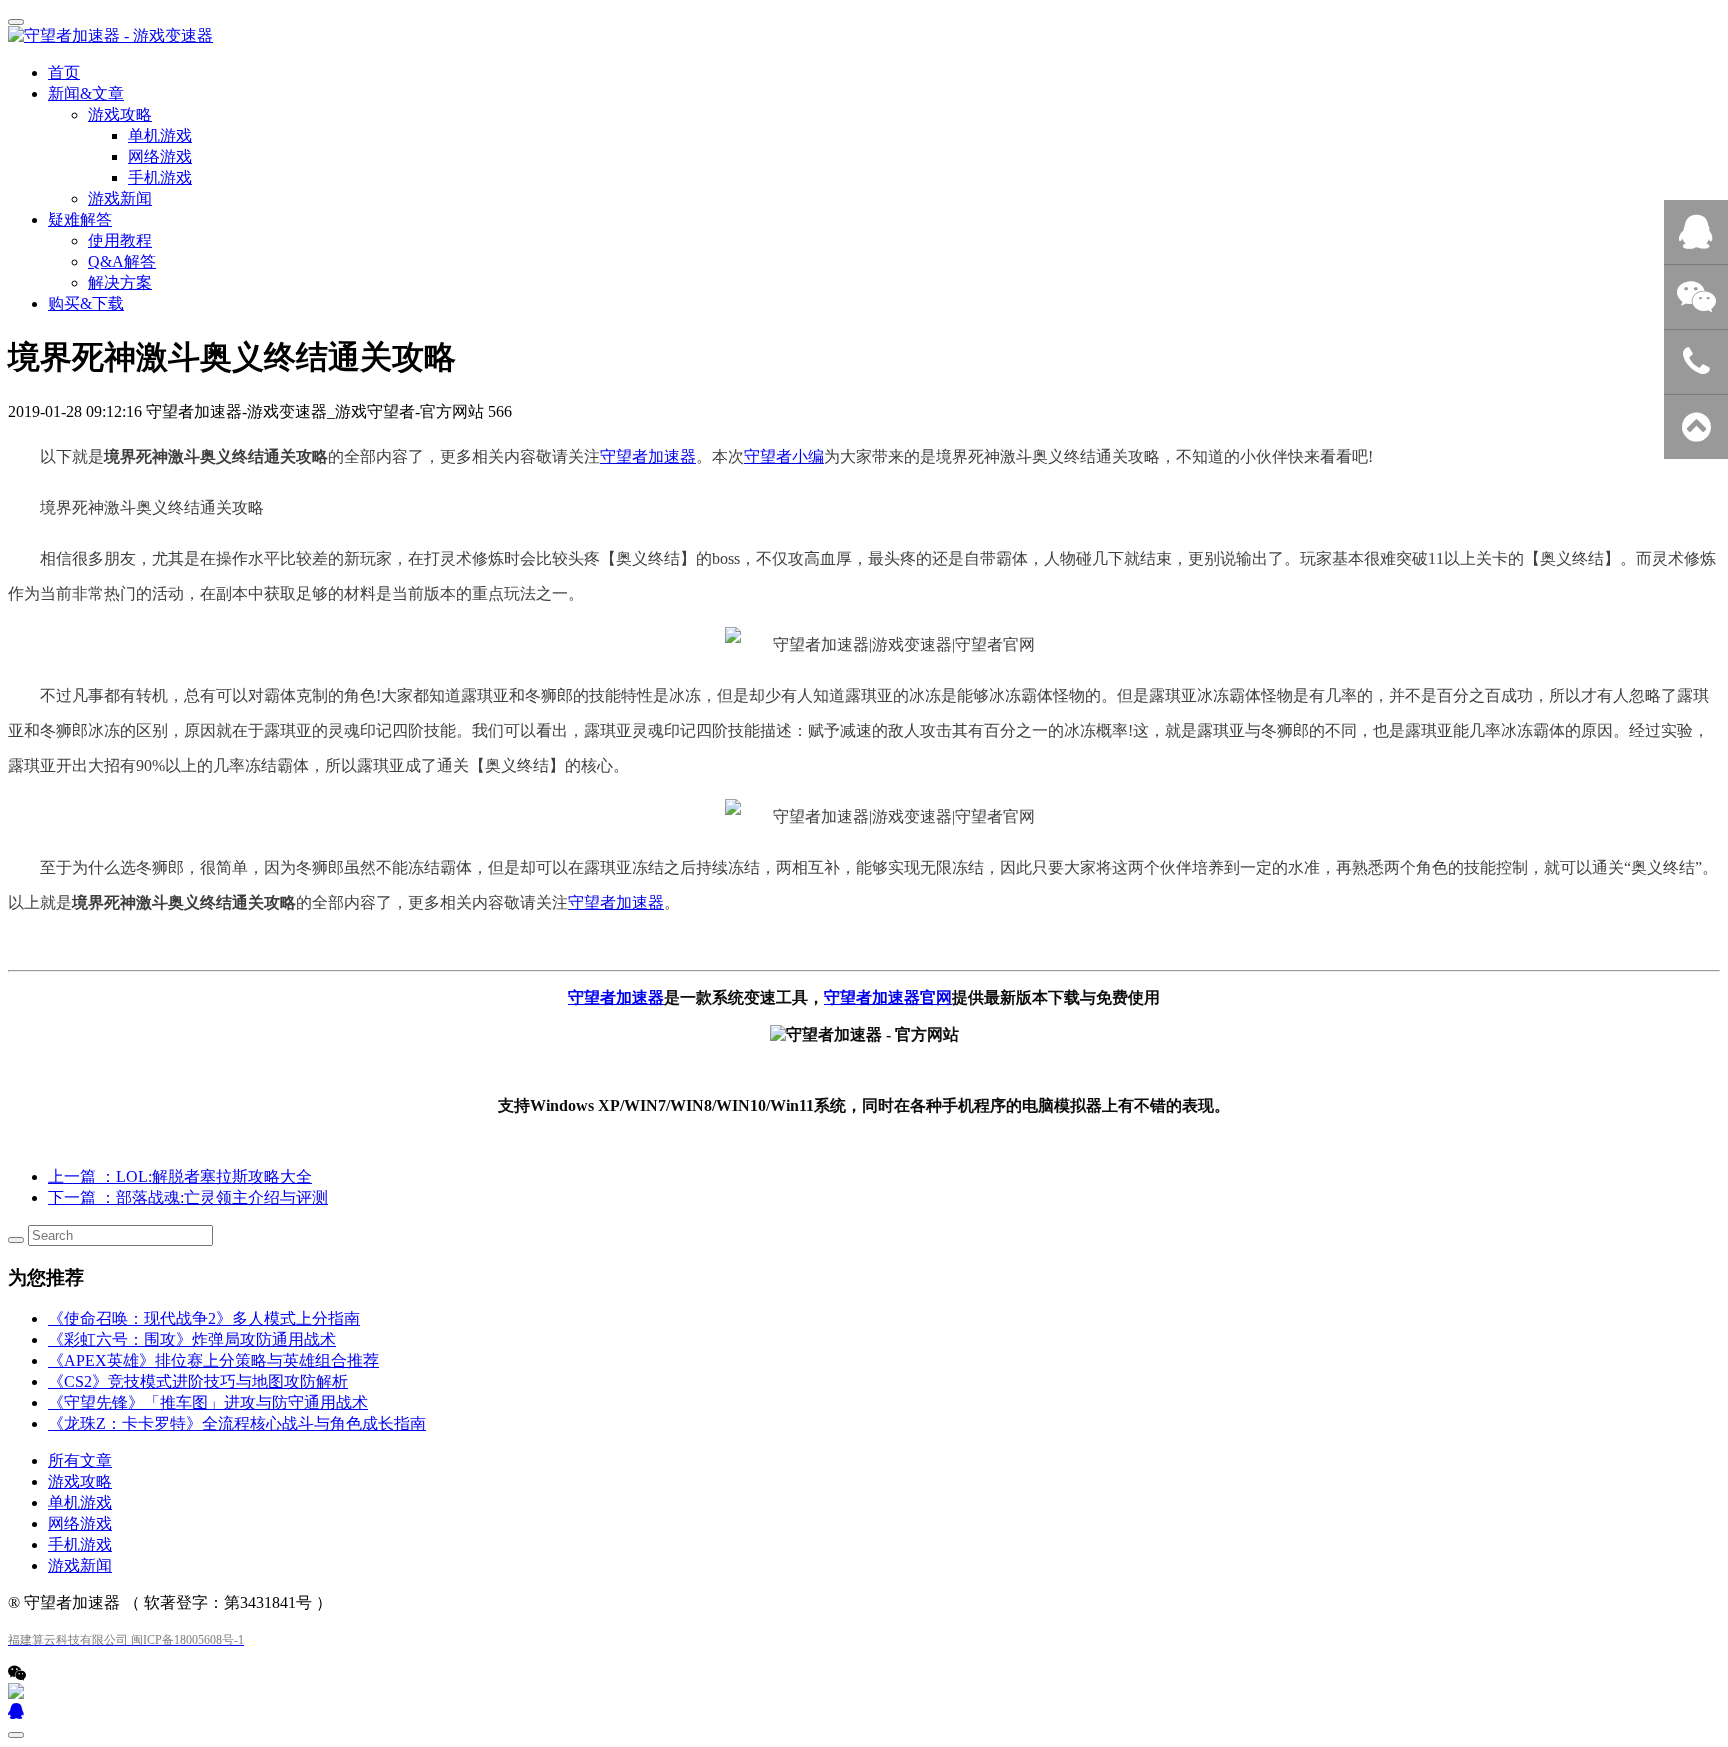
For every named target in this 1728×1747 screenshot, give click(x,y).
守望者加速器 (648, 456)
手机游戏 (80, 1544)
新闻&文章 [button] (86, 93)
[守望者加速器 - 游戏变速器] (864, 36)
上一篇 (180, 1176)
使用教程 (120, 240)
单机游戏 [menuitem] (160, 135)
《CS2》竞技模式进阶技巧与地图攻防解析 (198, 1381)
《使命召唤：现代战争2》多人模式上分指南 (204, 1318)
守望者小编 (784, 456)
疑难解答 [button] (80, 219)
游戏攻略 (80, 1481)
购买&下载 (86, 303)
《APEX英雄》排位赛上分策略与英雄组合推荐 (213, 1360)
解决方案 (120, 282)
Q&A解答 (122, 261)
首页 (64, 72)
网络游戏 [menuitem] (160, 156)
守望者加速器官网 (888, 997)
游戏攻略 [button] (120, 114)
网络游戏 (80, 1523)
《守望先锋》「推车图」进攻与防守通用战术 (208, 1402)
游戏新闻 (120, 198)
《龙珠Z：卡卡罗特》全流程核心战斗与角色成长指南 (237, 1423)
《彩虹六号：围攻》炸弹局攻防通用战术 (192, 1339)
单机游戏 (80, 1502)
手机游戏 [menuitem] (160, 177)
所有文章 (80, 1460)
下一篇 (188, 1197)
